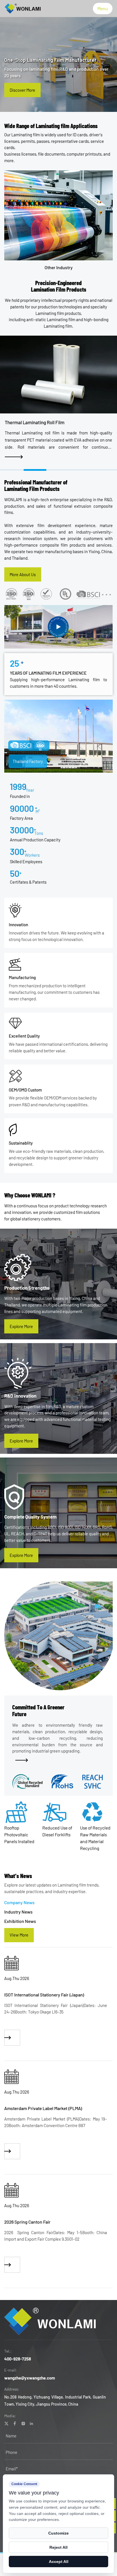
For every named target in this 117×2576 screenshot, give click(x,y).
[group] (58, 2019)
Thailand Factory (28, 761)
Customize (58, 2533)
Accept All (59, 2562)
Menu (103, 8)
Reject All (58, 2547)
